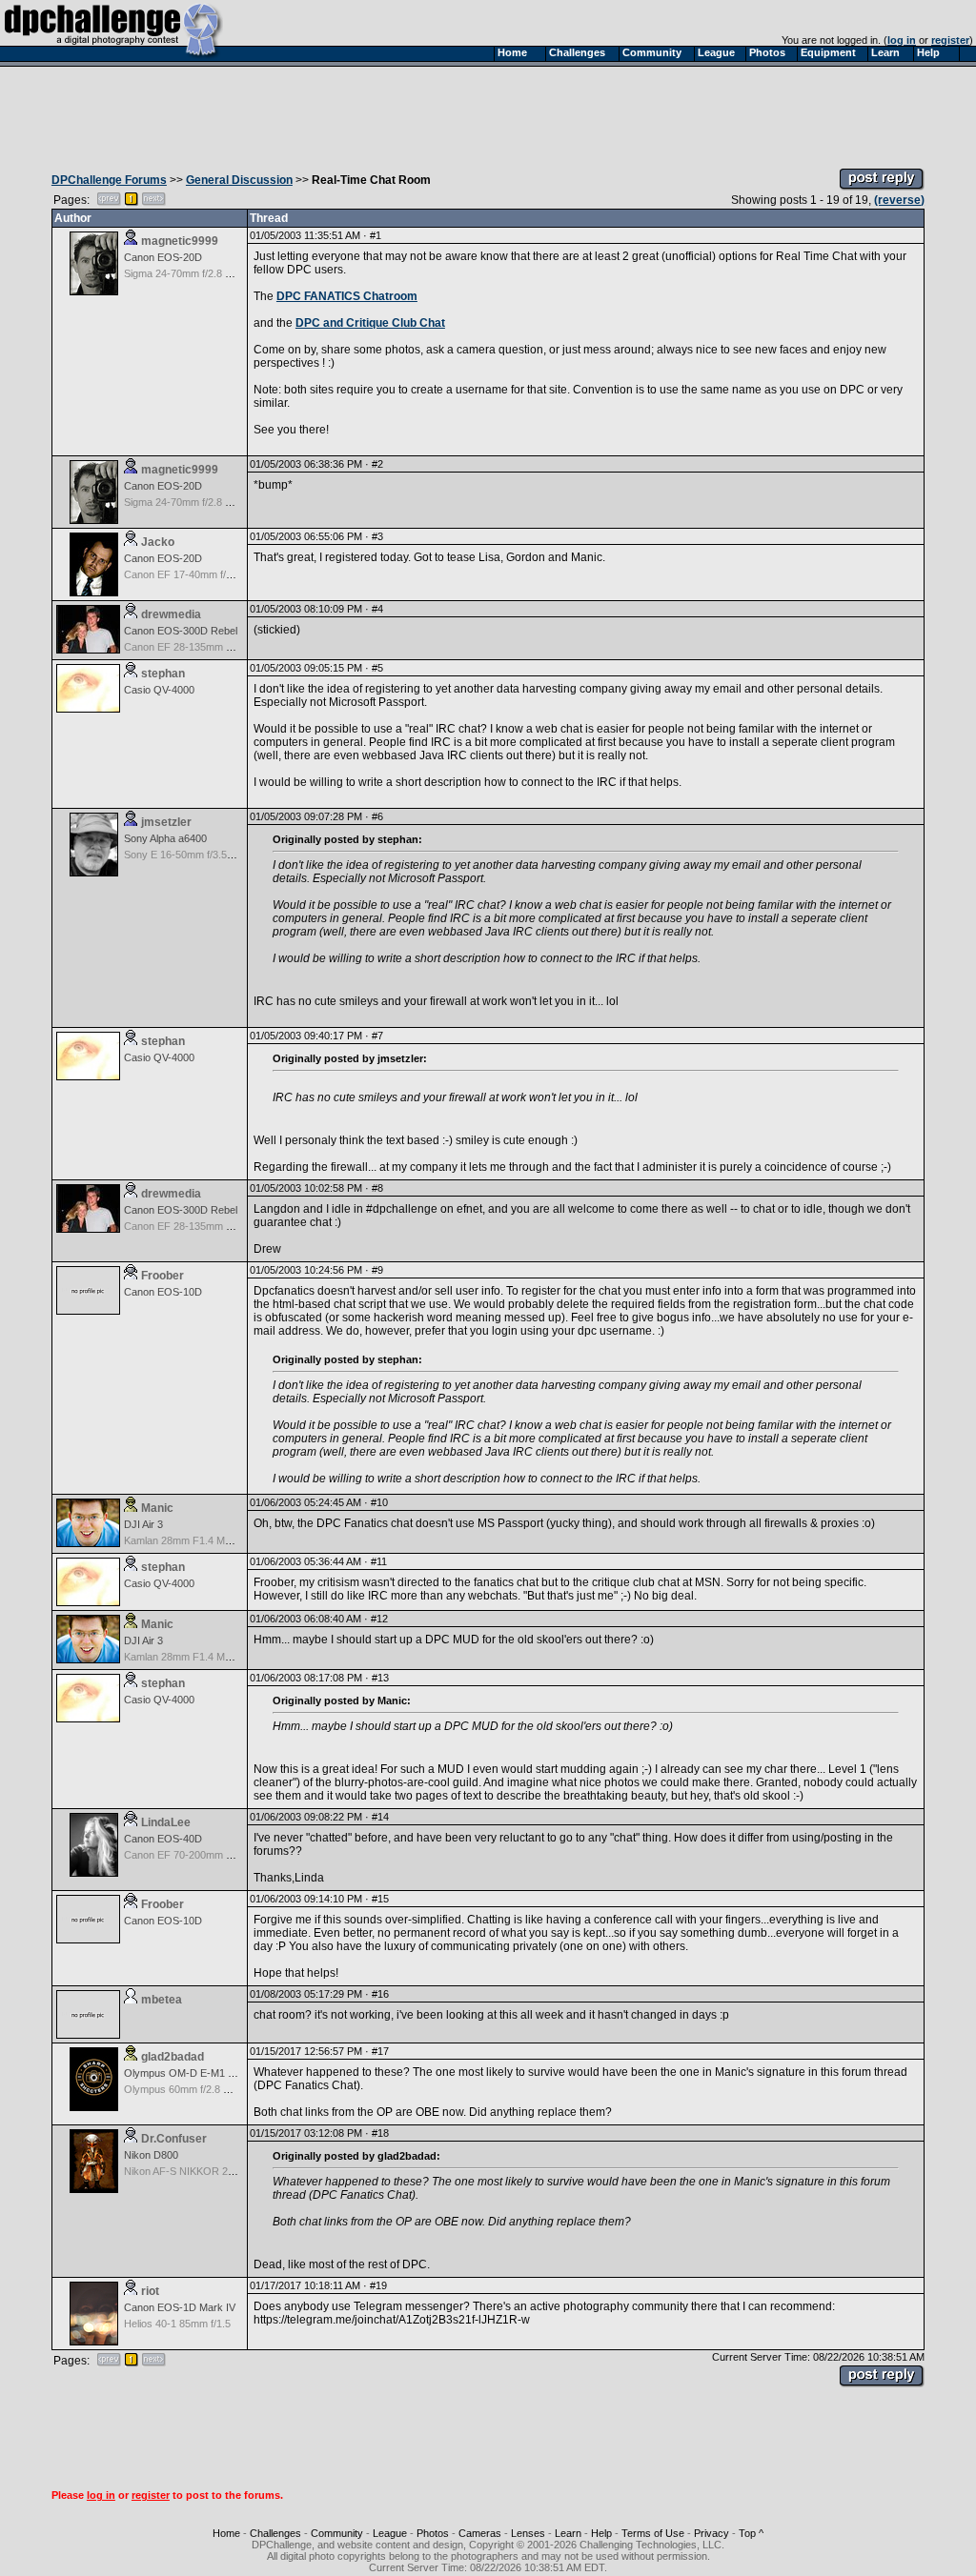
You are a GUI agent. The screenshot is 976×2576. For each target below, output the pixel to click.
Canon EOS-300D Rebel (181, 631)
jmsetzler (166, 822)
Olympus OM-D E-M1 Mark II (192, 2073)
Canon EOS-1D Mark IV (180, 2307)
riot (150, 2291)
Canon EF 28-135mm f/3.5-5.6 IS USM (213, 647)
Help (601, 2533)
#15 (380, 1899)
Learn (568, 2533)
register (950, 40)
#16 (380, 1994)
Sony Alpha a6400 (165, 838)
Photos (433, 2533)
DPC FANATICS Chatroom (347, 296)
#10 (379, 1502)
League (390, 2533)
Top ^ (751, 2533)
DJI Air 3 (143, 1524)
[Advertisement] (488, 112)
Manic (157, 1508)
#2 (377, 464)
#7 (377, 1036)
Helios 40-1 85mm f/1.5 (177, 2324)
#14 (380, 1817)
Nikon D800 (151, 2155)
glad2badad (173, 2057)
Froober (163, 1276)
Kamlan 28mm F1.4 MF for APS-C (202, 1540)
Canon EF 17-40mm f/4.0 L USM (199, 574)
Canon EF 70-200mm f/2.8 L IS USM (208, 1855)
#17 (380, 2051)
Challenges (275, 2533)
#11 (379, 1561)
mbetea (162, 2000)
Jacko (158, 542)
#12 (379, 1619)
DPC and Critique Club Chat (370, 323)
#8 (377, 1188)
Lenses (528, 2533)
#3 (377, 536)
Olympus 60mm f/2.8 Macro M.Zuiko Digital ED (232, 2089)
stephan (163, 674)
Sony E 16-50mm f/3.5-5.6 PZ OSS (205, 855)
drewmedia (171, 614)
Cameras (480, 2533)
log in (902, 40)
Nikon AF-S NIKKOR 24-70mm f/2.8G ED (219, 2171)
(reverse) (899, 200)
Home (226, 2533)
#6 (377, 816)
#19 (378, 2285)
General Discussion (239, 180)
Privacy (712, 2533)
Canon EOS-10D (163, 1292)
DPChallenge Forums (109, 180)
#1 (376, 235)
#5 (377, 668)
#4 (377, 609)
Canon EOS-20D (163, 257)
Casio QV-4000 (159, 690)
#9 (377, 1270)
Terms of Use (653, 2533)
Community (337, 2533)
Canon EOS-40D (163, 1839)
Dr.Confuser (174, 2139)
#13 (380, 1678)
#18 (380, 2133)
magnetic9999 (180, 241)
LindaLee (166, 1822)
